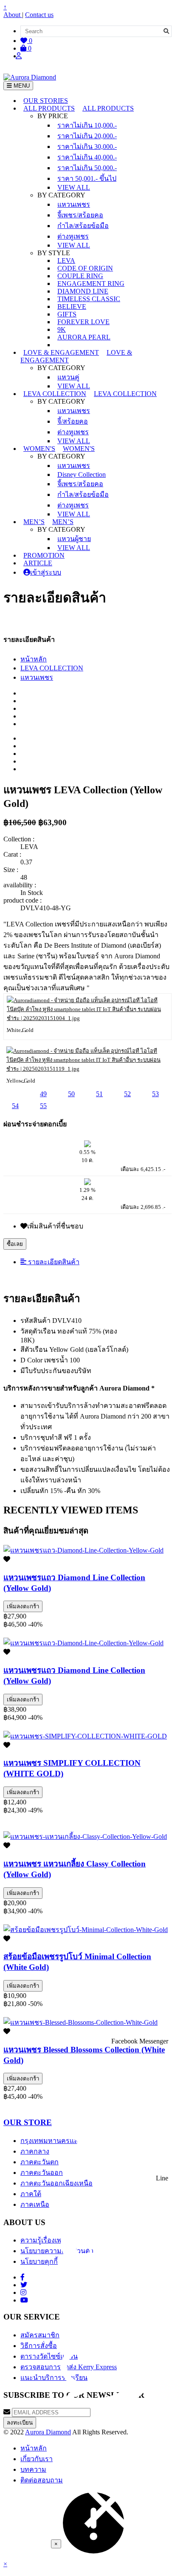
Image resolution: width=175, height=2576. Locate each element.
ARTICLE (38, 563)
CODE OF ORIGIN (85, 268)
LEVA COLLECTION (52, 668)
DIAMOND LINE (83, 291)
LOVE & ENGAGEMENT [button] (61, 352)
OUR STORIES (46, 101)
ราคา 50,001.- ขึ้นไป (87, 178)
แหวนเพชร (74, 204)
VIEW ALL (74, 187)
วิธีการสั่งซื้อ (39, 2346)
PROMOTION (44, 555)
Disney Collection (82, 474)
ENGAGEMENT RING (91, 284)
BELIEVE (72, 306)
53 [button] (155, 1094)
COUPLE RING (80, 276)
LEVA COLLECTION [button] (55, 394)
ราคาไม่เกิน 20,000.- (87, 136)
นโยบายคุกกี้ (39, 2261)
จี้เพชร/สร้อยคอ (80, 215)
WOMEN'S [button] (39, 449)
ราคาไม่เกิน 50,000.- (87, 168)
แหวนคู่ (68, 377)
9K (62, 329)
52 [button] (127, 1094)
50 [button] (71, 1094)
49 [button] (43, 1094)
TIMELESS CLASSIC (89, 299)
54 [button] (15, 1106)
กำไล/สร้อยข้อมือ (83, 226)
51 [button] (99, 1094)
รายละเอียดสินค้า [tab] (53, 1262)
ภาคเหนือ (35, 2204)
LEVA (66, 261)
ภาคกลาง (35, 2151)
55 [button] (43, 1106)
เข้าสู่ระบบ (46, 572)
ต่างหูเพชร (73, 236)
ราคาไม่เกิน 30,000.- (87, 147)
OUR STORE (28, 2122)
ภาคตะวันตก (40, 2162)
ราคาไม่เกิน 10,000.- (87, 125)
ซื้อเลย (15, 1244)
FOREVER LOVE (83, 322)
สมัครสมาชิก (40, 2335)
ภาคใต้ (31, 2194)
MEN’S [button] (34, 522)
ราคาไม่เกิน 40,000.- (87, 157)
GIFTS (67, 314)
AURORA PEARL (84, 337)
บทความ (33, 2469)
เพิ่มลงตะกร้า (23, 1606)
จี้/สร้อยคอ (73, 421)
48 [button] (15, 1094)
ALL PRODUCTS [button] (49, 108)
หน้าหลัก (34, 659)
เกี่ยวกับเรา (37, 2459)
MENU (21, 86)
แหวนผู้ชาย (74, 539)
